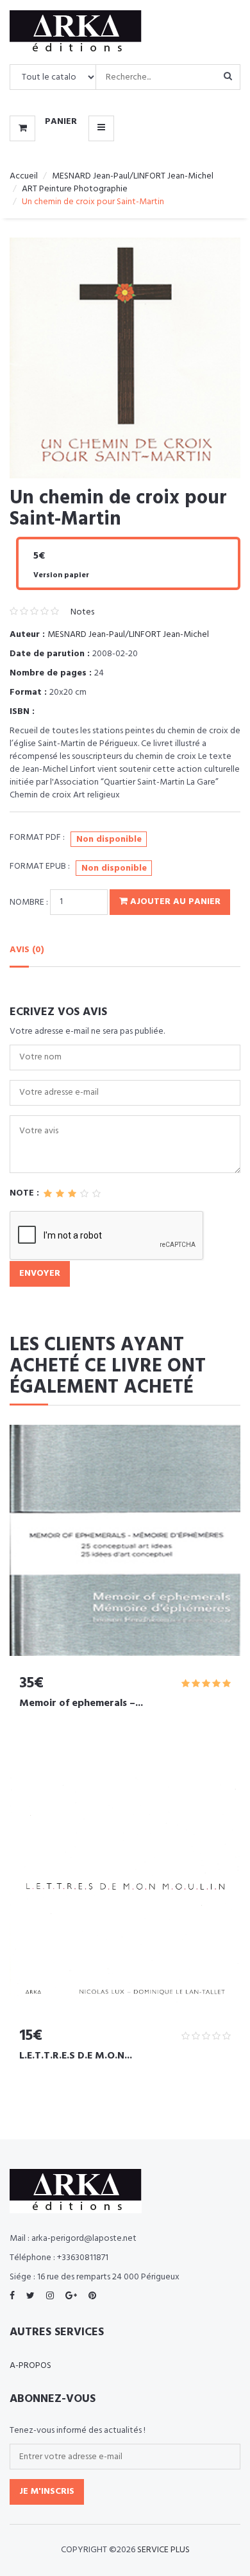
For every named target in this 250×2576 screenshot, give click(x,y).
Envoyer (40, 1274)
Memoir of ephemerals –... (81, 1703)
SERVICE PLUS (163, 2550)
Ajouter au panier (174, 902)
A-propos (30, 2366)
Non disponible (109, 840)
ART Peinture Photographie (75, 189)
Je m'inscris (47, 2492)
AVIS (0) (27, 950)
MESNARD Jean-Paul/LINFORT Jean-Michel (133, 176)
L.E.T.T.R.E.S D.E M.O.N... (76, 2056)
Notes (82, 612)
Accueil (24, 176)
